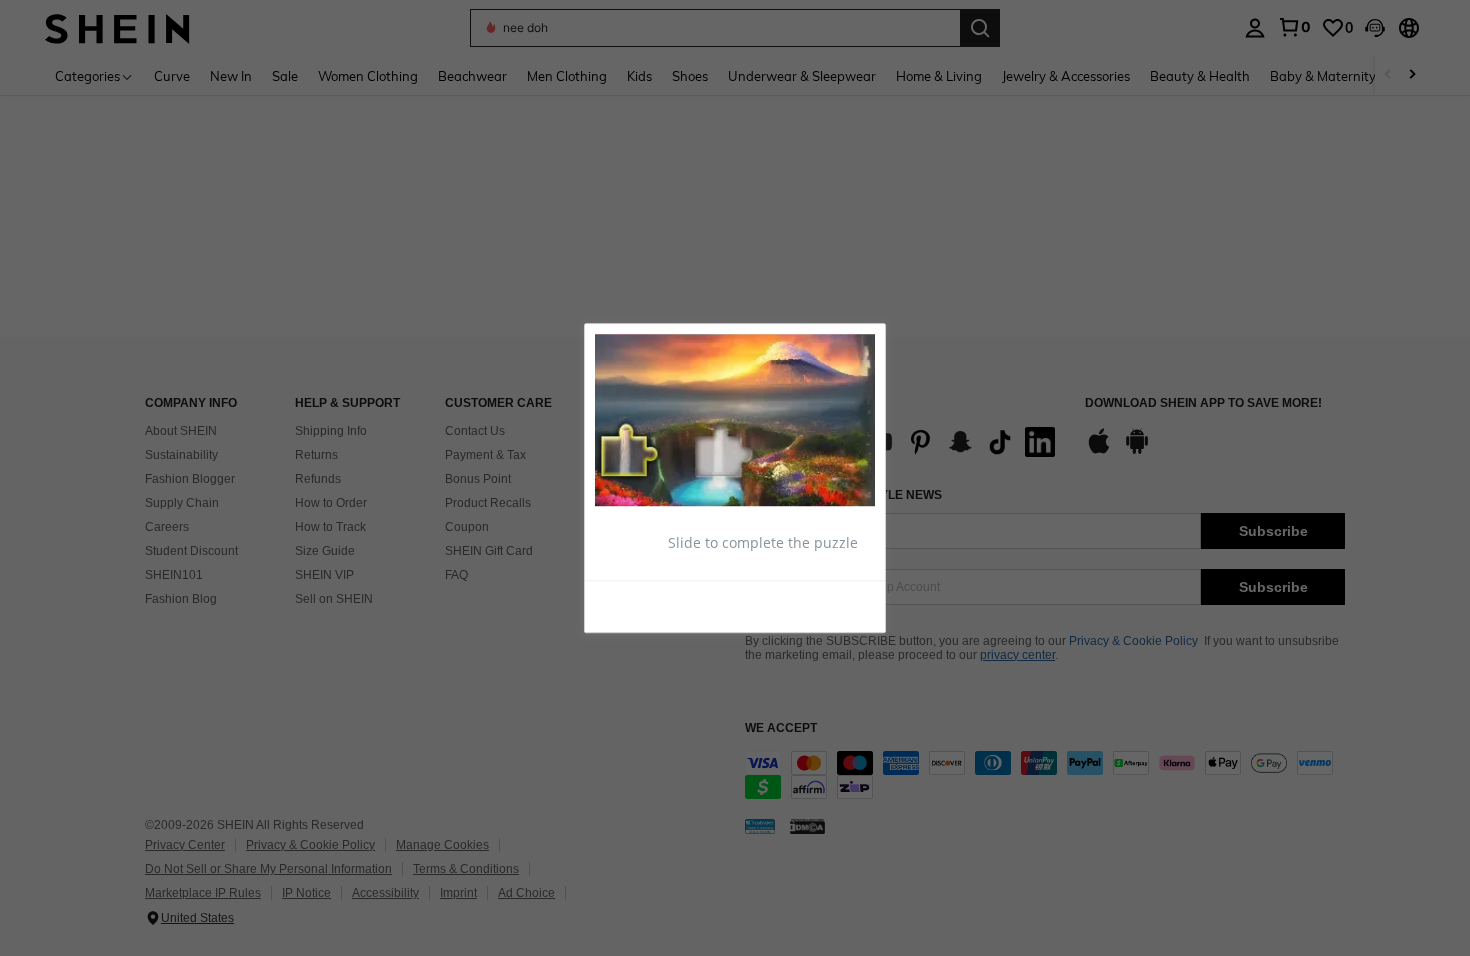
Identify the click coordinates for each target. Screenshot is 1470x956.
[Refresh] (644, 605)
